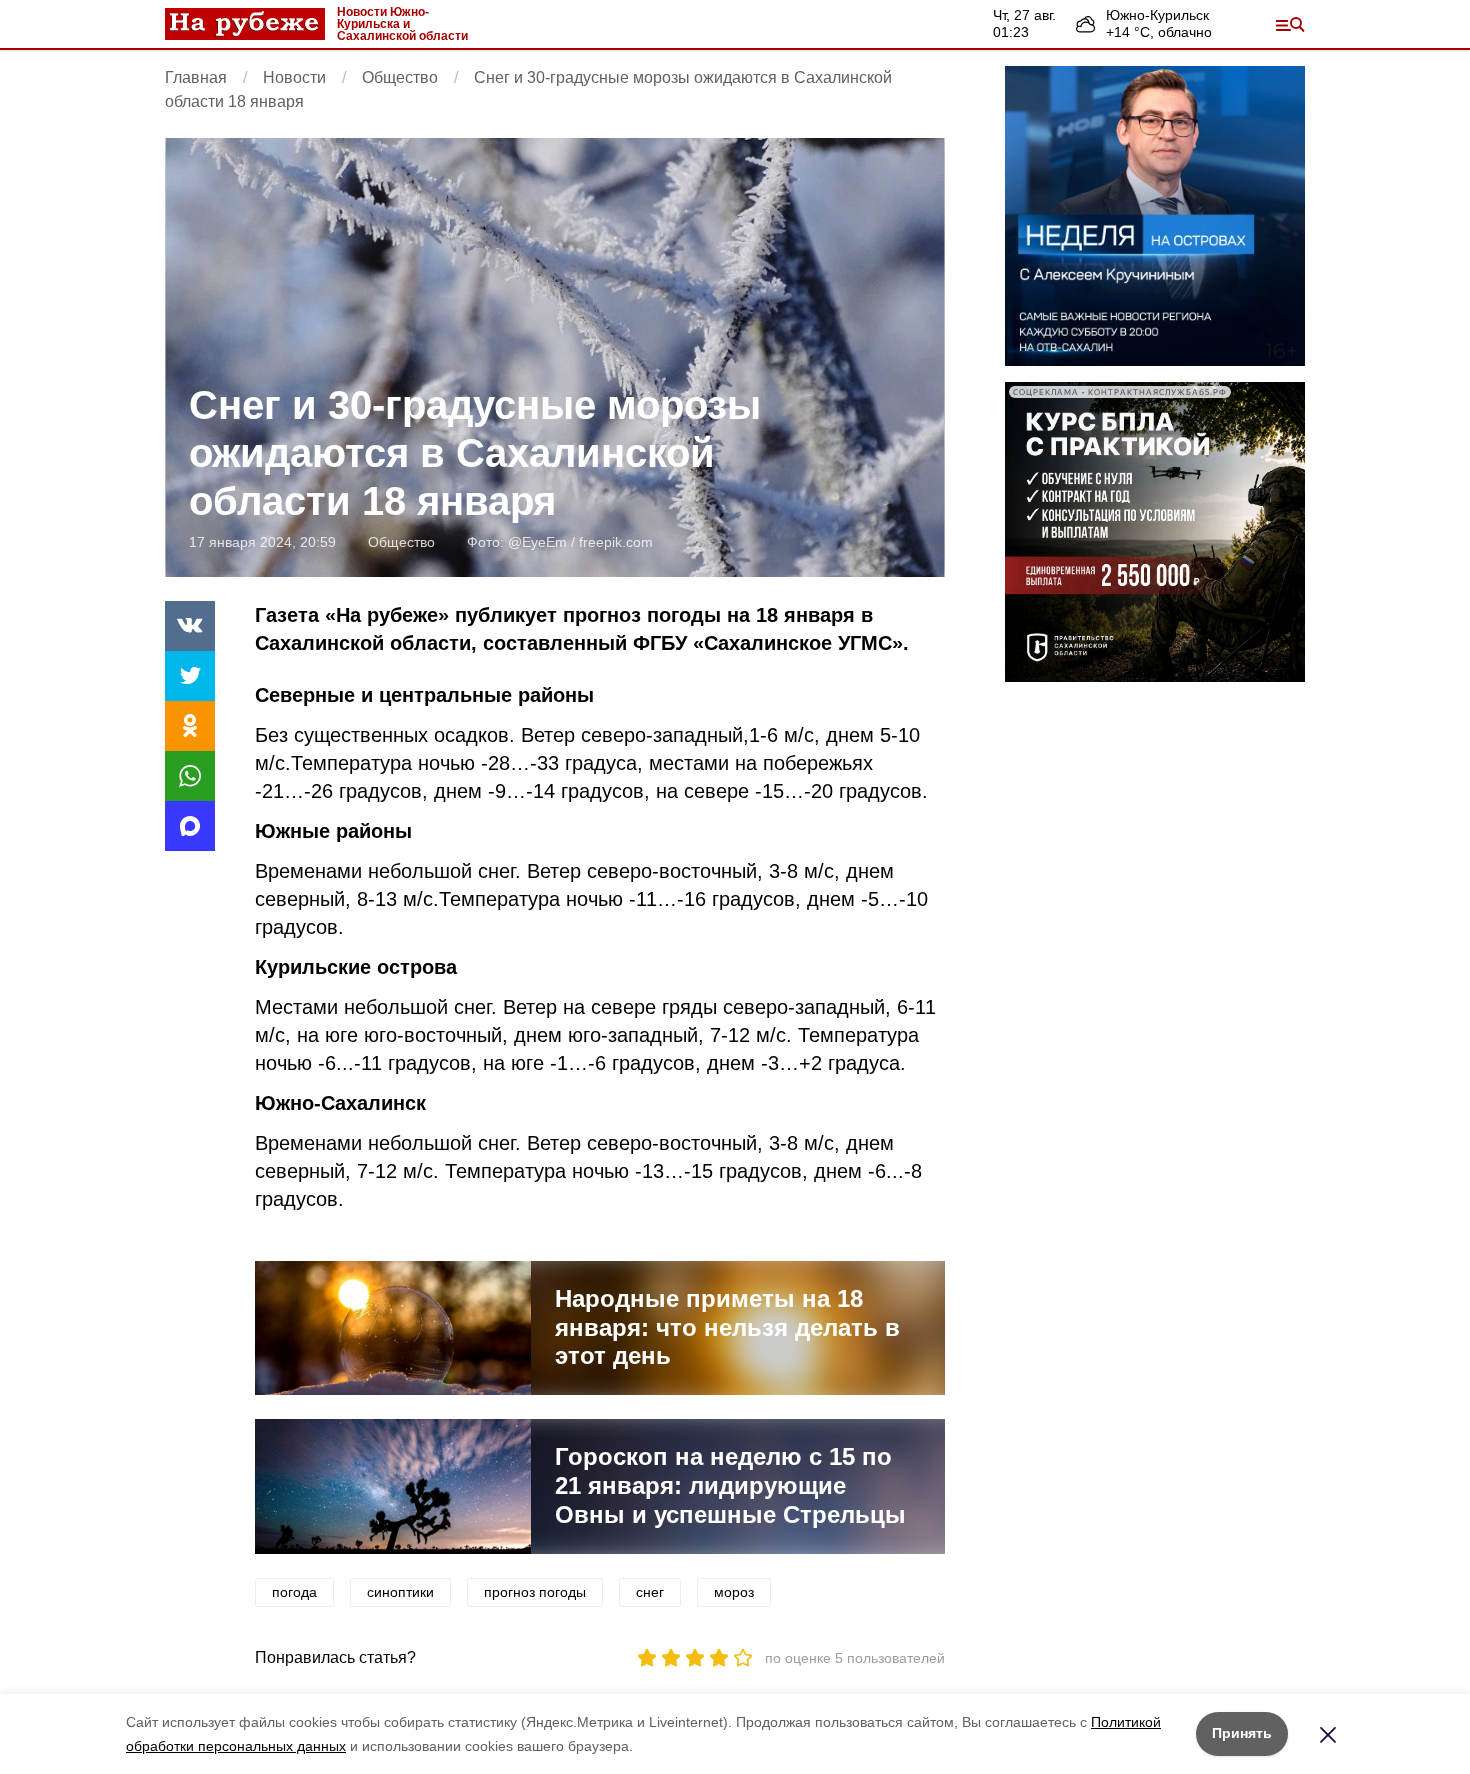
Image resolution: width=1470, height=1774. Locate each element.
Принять (1242, 1733)
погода (294, 1592)
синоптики (400, 1592)
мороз (734, 1592)
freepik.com (616, 542)
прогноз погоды (535, 1592)
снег (650, 1592)
